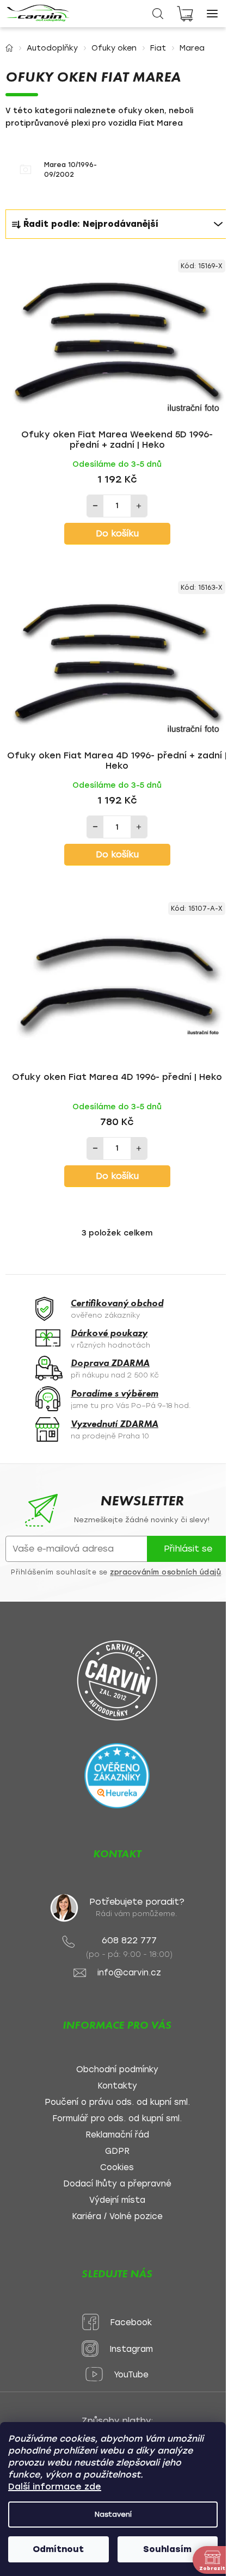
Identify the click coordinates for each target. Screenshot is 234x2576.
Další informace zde (55, 2487)
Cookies (117, 2168)
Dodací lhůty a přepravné (117, 2184)
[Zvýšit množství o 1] (139, 506)
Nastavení (113, 2514)
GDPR (117, 2151)
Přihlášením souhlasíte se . (117, 1572)
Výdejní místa (117, 2200)
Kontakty (117, 2086)
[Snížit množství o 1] (95, 506)
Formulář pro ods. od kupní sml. (117, 2119)
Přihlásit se (188, 1549)
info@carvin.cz (129, 1973)
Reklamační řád (117, 2135)
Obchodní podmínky (117, 2070)
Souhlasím (167, 2549)
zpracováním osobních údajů (165, 1572)
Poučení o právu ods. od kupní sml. (117, 2102)
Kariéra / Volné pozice (117, 2217)
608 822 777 (129, 1940)
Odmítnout (58, 2549)
